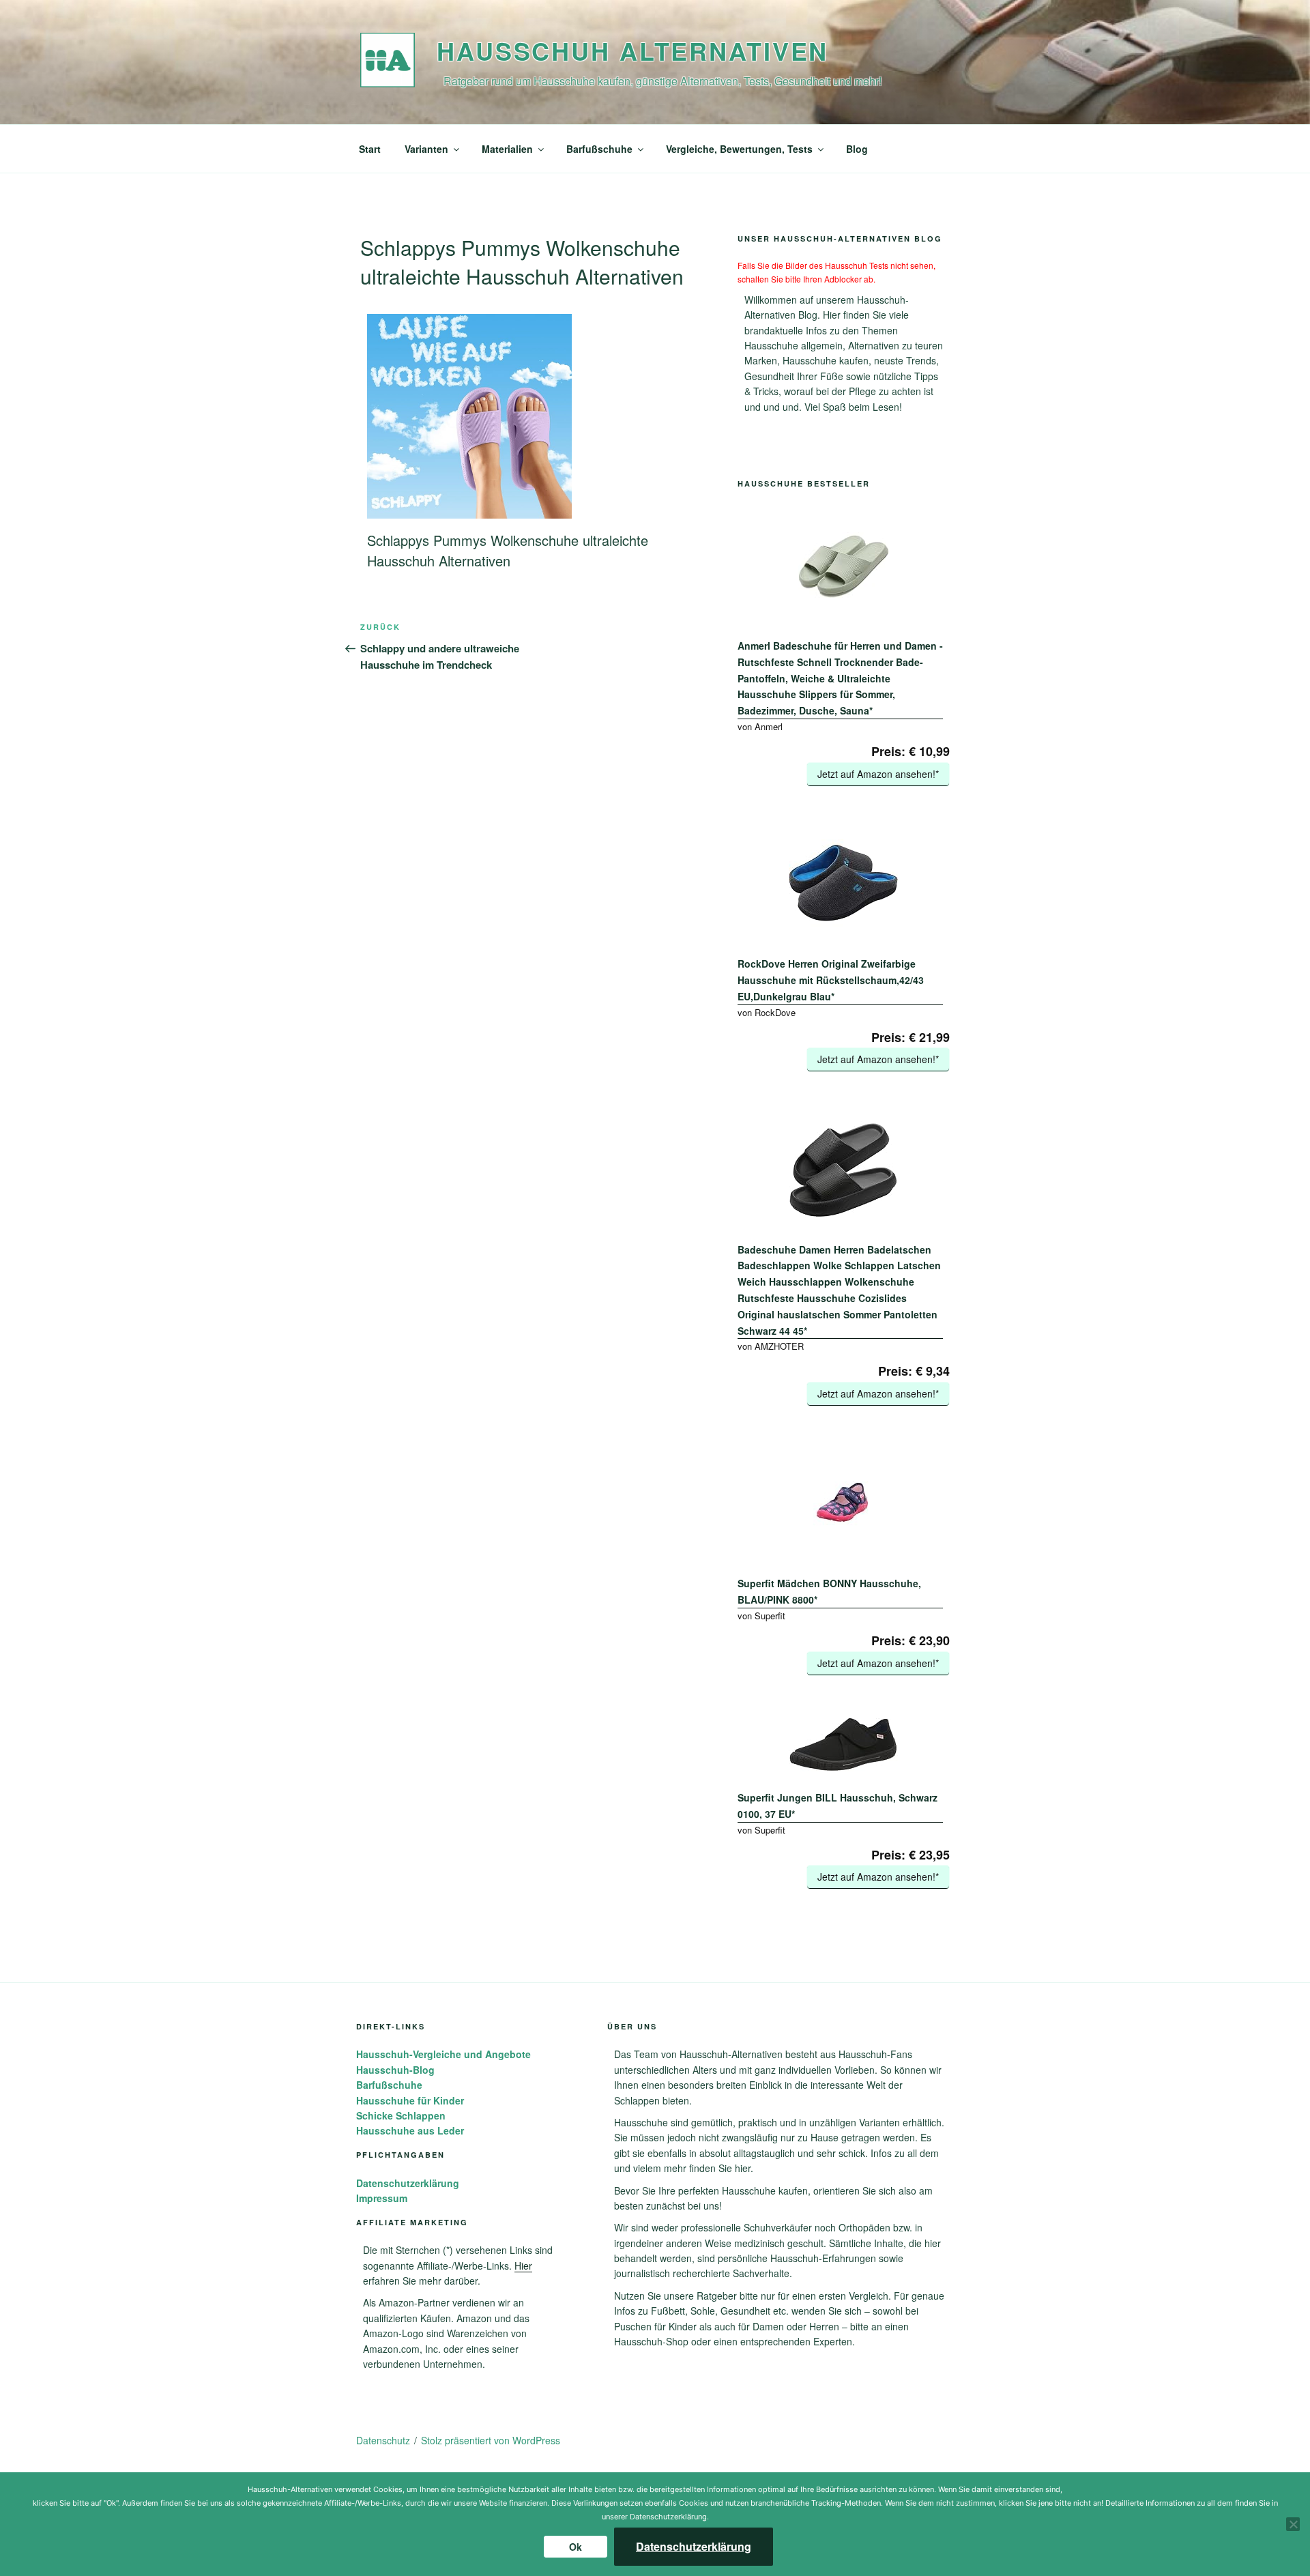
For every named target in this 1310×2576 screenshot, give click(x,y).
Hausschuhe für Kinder (410, 2100)
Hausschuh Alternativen (632, 50)
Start (370, 149)
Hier (523, 2266)
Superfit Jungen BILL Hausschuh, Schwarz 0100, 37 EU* (838, 1806)
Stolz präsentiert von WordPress (491, 2440)
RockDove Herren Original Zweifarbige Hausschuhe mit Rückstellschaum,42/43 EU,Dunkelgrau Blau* (831, 980)
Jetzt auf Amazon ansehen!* (878, 774)
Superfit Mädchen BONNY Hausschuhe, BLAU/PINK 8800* (829, 1591)
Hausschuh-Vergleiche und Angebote (443, 2054)
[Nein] (1293, 2524)
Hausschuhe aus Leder (410, 2130)
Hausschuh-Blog (395, 2070)
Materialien (507, 149)
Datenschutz (383, 2440)
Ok (576, 2547)
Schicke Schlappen (401, 2115)
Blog (857, 149)
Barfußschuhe (599, 149)
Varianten (426, 149)
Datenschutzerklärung (408, 2183)
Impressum (382, 2198)
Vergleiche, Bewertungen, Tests (739, 149)
